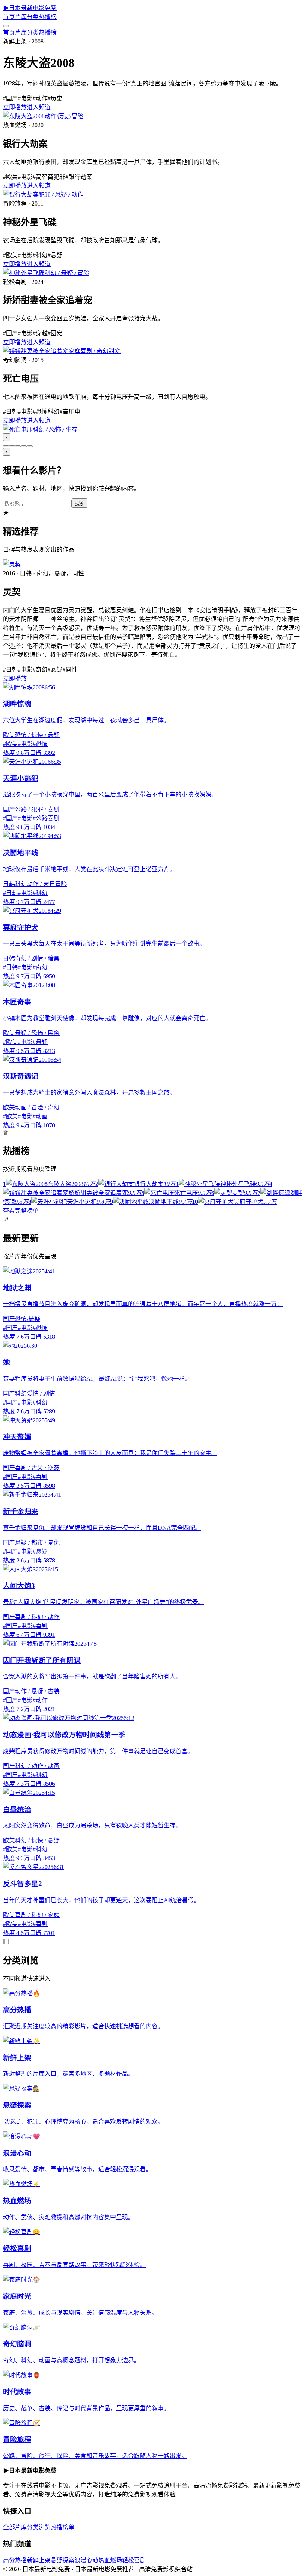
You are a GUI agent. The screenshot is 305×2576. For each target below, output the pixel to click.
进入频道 (39, 107)
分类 (33, 17)
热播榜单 (62, 2527)
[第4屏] (24, 446)
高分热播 (15, 2560)
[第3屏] (18, 446)
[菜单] (6, 26)
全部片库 (15, 2527)
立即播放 (15, 107)
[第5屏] (30, 446)
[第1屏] (6, 446)
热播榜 (48, 17)
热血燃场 (110, 2560)
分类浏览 (39, 2527)
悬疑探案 (62, 2560)
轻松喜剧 (134, 2560)
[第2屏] (12, 446)
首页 (9, 17)
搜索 (80, 503)
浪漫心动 (86, 2560)
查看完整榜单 (21, 1211)
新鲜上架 (39, 2560)
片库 (21, 17)
